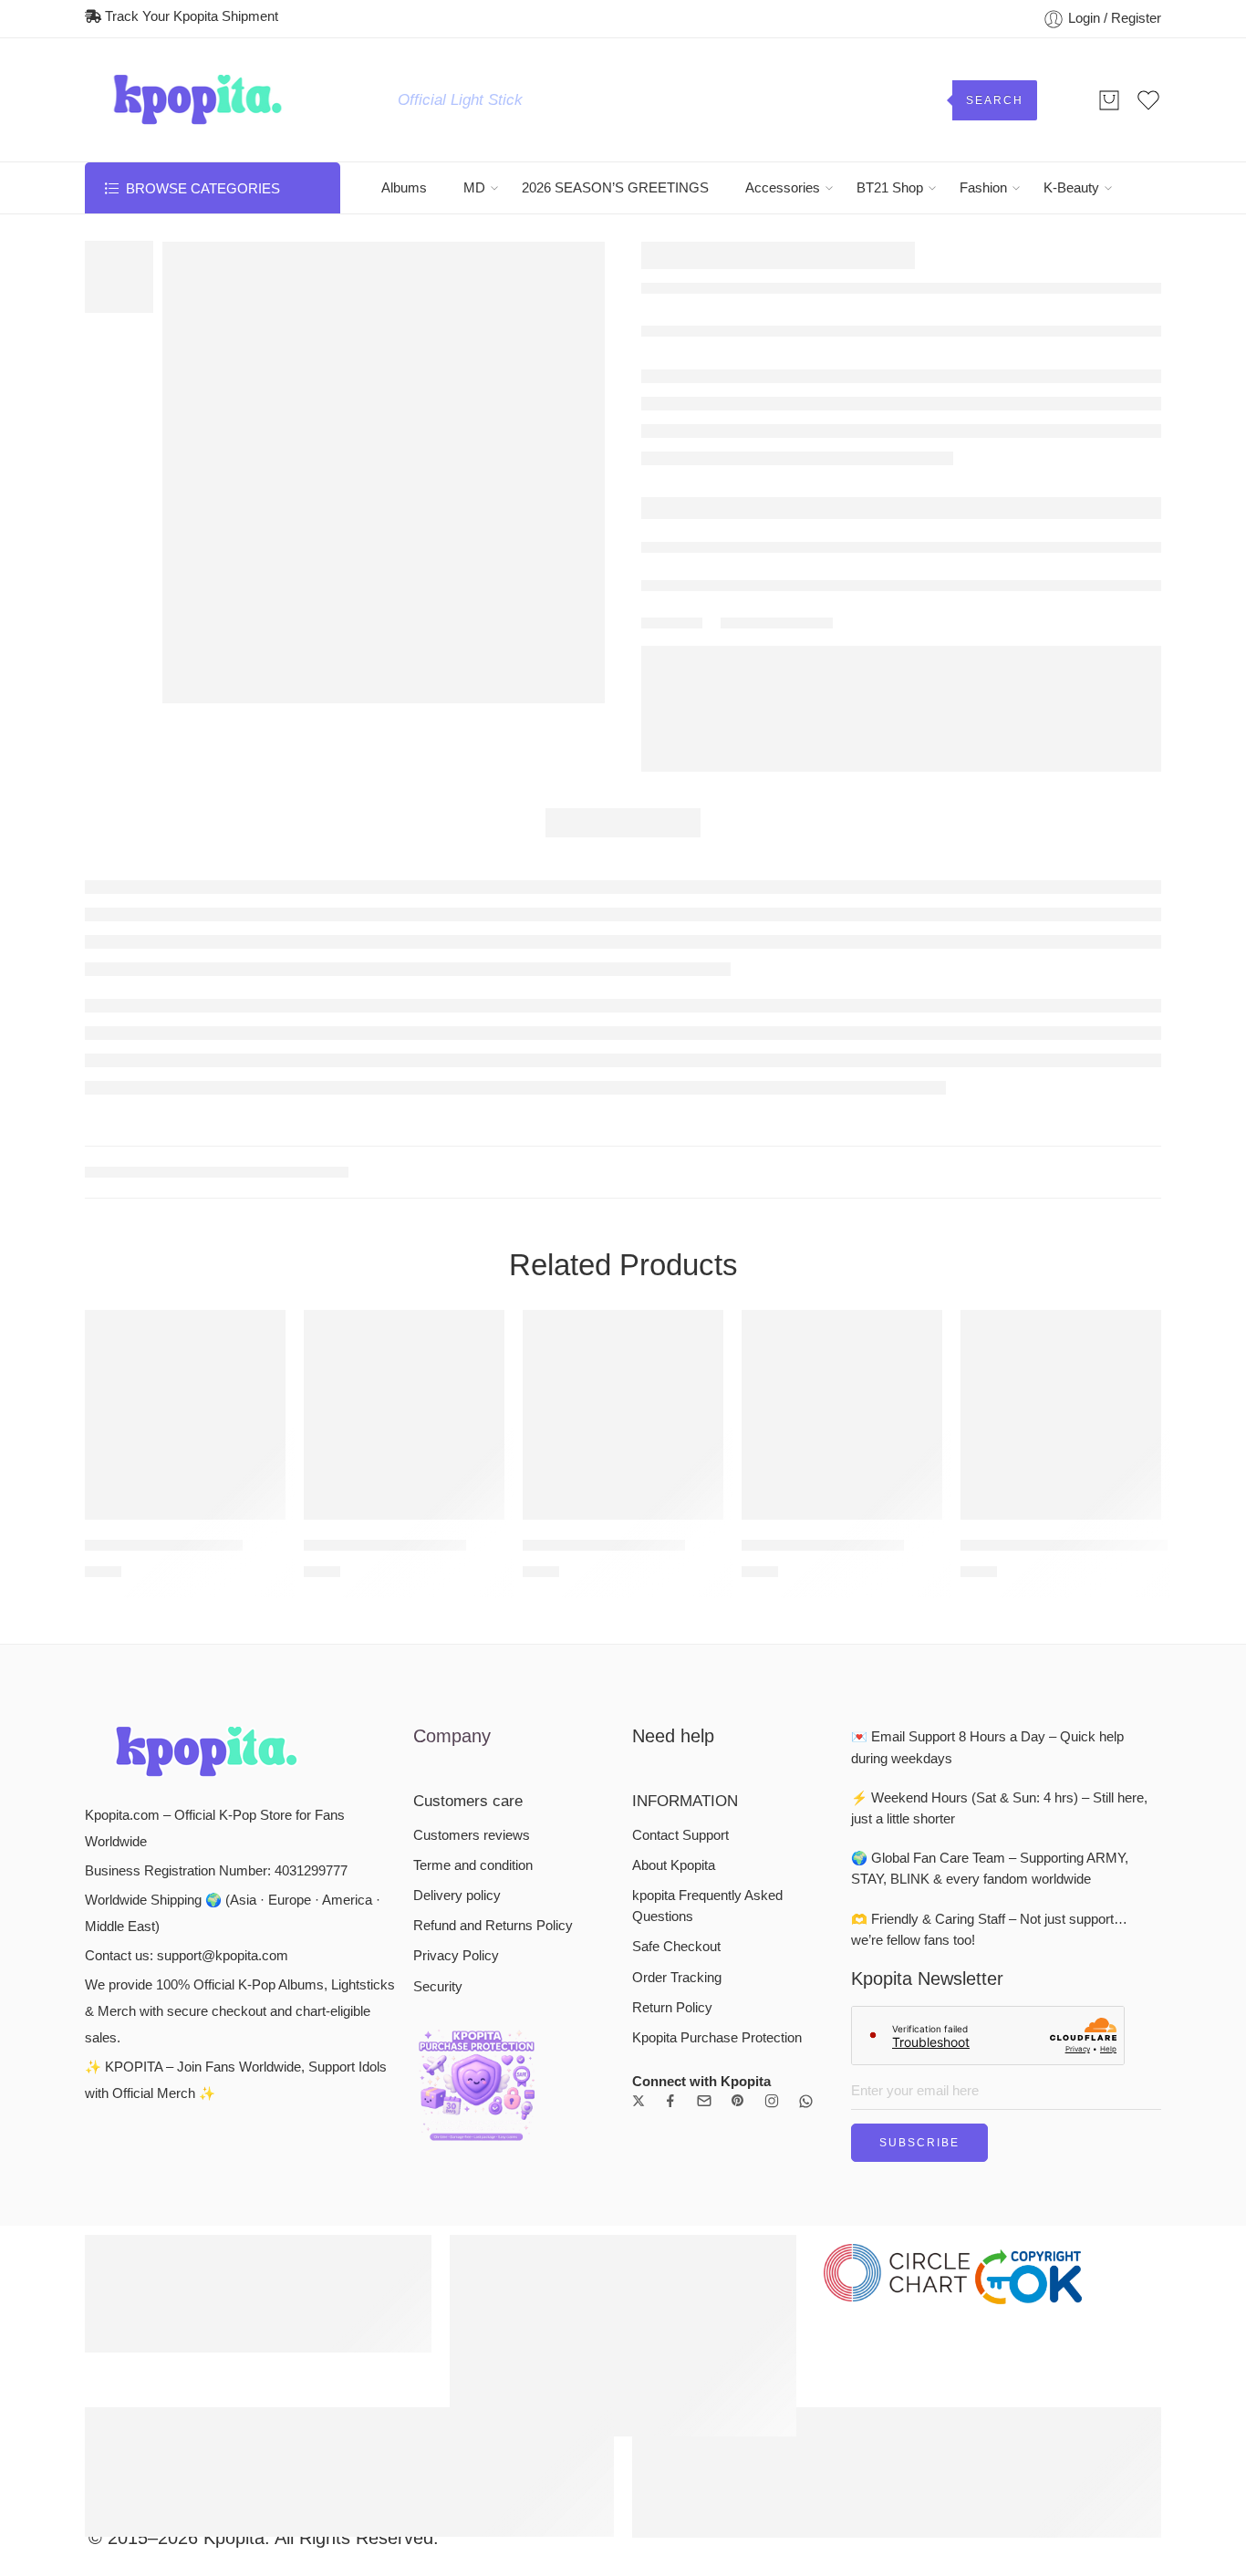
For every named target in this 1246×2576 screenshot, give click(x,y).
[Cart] (1109, 100)
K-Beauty (1071, 188)
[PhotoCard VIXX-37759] (185, 1704)
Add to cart (819, 394)
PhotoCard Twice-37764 (823, 1834)
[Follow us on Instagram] (772, 2390)
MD (474, 188)
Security (438, 2276)
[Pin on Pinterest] (792, 567)
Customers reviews (472, 2124)
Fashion (983, 188)
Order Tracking (677, 2267)
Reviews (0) (623, 786)
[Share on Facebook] (759, 567)
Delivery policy (457, 2185)
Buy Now (1049, 394)
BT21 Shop (890, 188)
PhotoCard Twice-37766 (385, 1834)
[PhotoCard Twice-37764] (842, 1704)
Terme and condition (473, 2155)
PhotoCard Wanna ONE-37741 (1061, 1834)
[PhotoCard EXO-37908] (1148, 259)
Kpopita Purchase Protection (717, 2327)
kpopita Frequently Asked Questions (707, 2195)
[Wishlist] (186, 265)
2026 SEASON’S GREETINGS (615, 188)
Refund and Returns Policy (493, 2215)
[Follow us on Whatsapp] (806, 2390)
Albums (404, 188)
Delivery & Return (714, 451)
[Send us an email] (704, 2390)
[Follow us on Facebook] (670, 2390)
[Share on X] (727, 567)
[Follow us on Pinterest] (738, 2390)
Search (995, 100)
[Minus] (691, 404)
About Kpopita (674, 2155)
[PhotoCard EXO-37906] (1112, 259)
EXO (699, 337)
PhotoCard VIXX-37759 (164, 1834)
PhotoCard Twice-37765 (604, 1834)
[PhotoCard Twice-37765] (623, 1704)
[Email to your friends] (825, 567)
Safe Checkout (676, 2236)
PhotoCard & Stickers (213, 1461)
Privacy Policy (456, 2245)
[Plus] (691, 384)
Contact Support (680, 2124)
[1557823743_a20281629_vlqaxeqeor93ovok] (384, 473)
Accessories (783, 188)
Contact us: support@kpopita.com (187, 2245)
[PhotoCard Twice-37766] (404, 1704)
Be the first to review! (1089, 1065)
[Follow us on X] (639, 2390)
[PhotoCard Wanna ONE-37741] (1061, 1704)
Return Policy (672, 2297)
